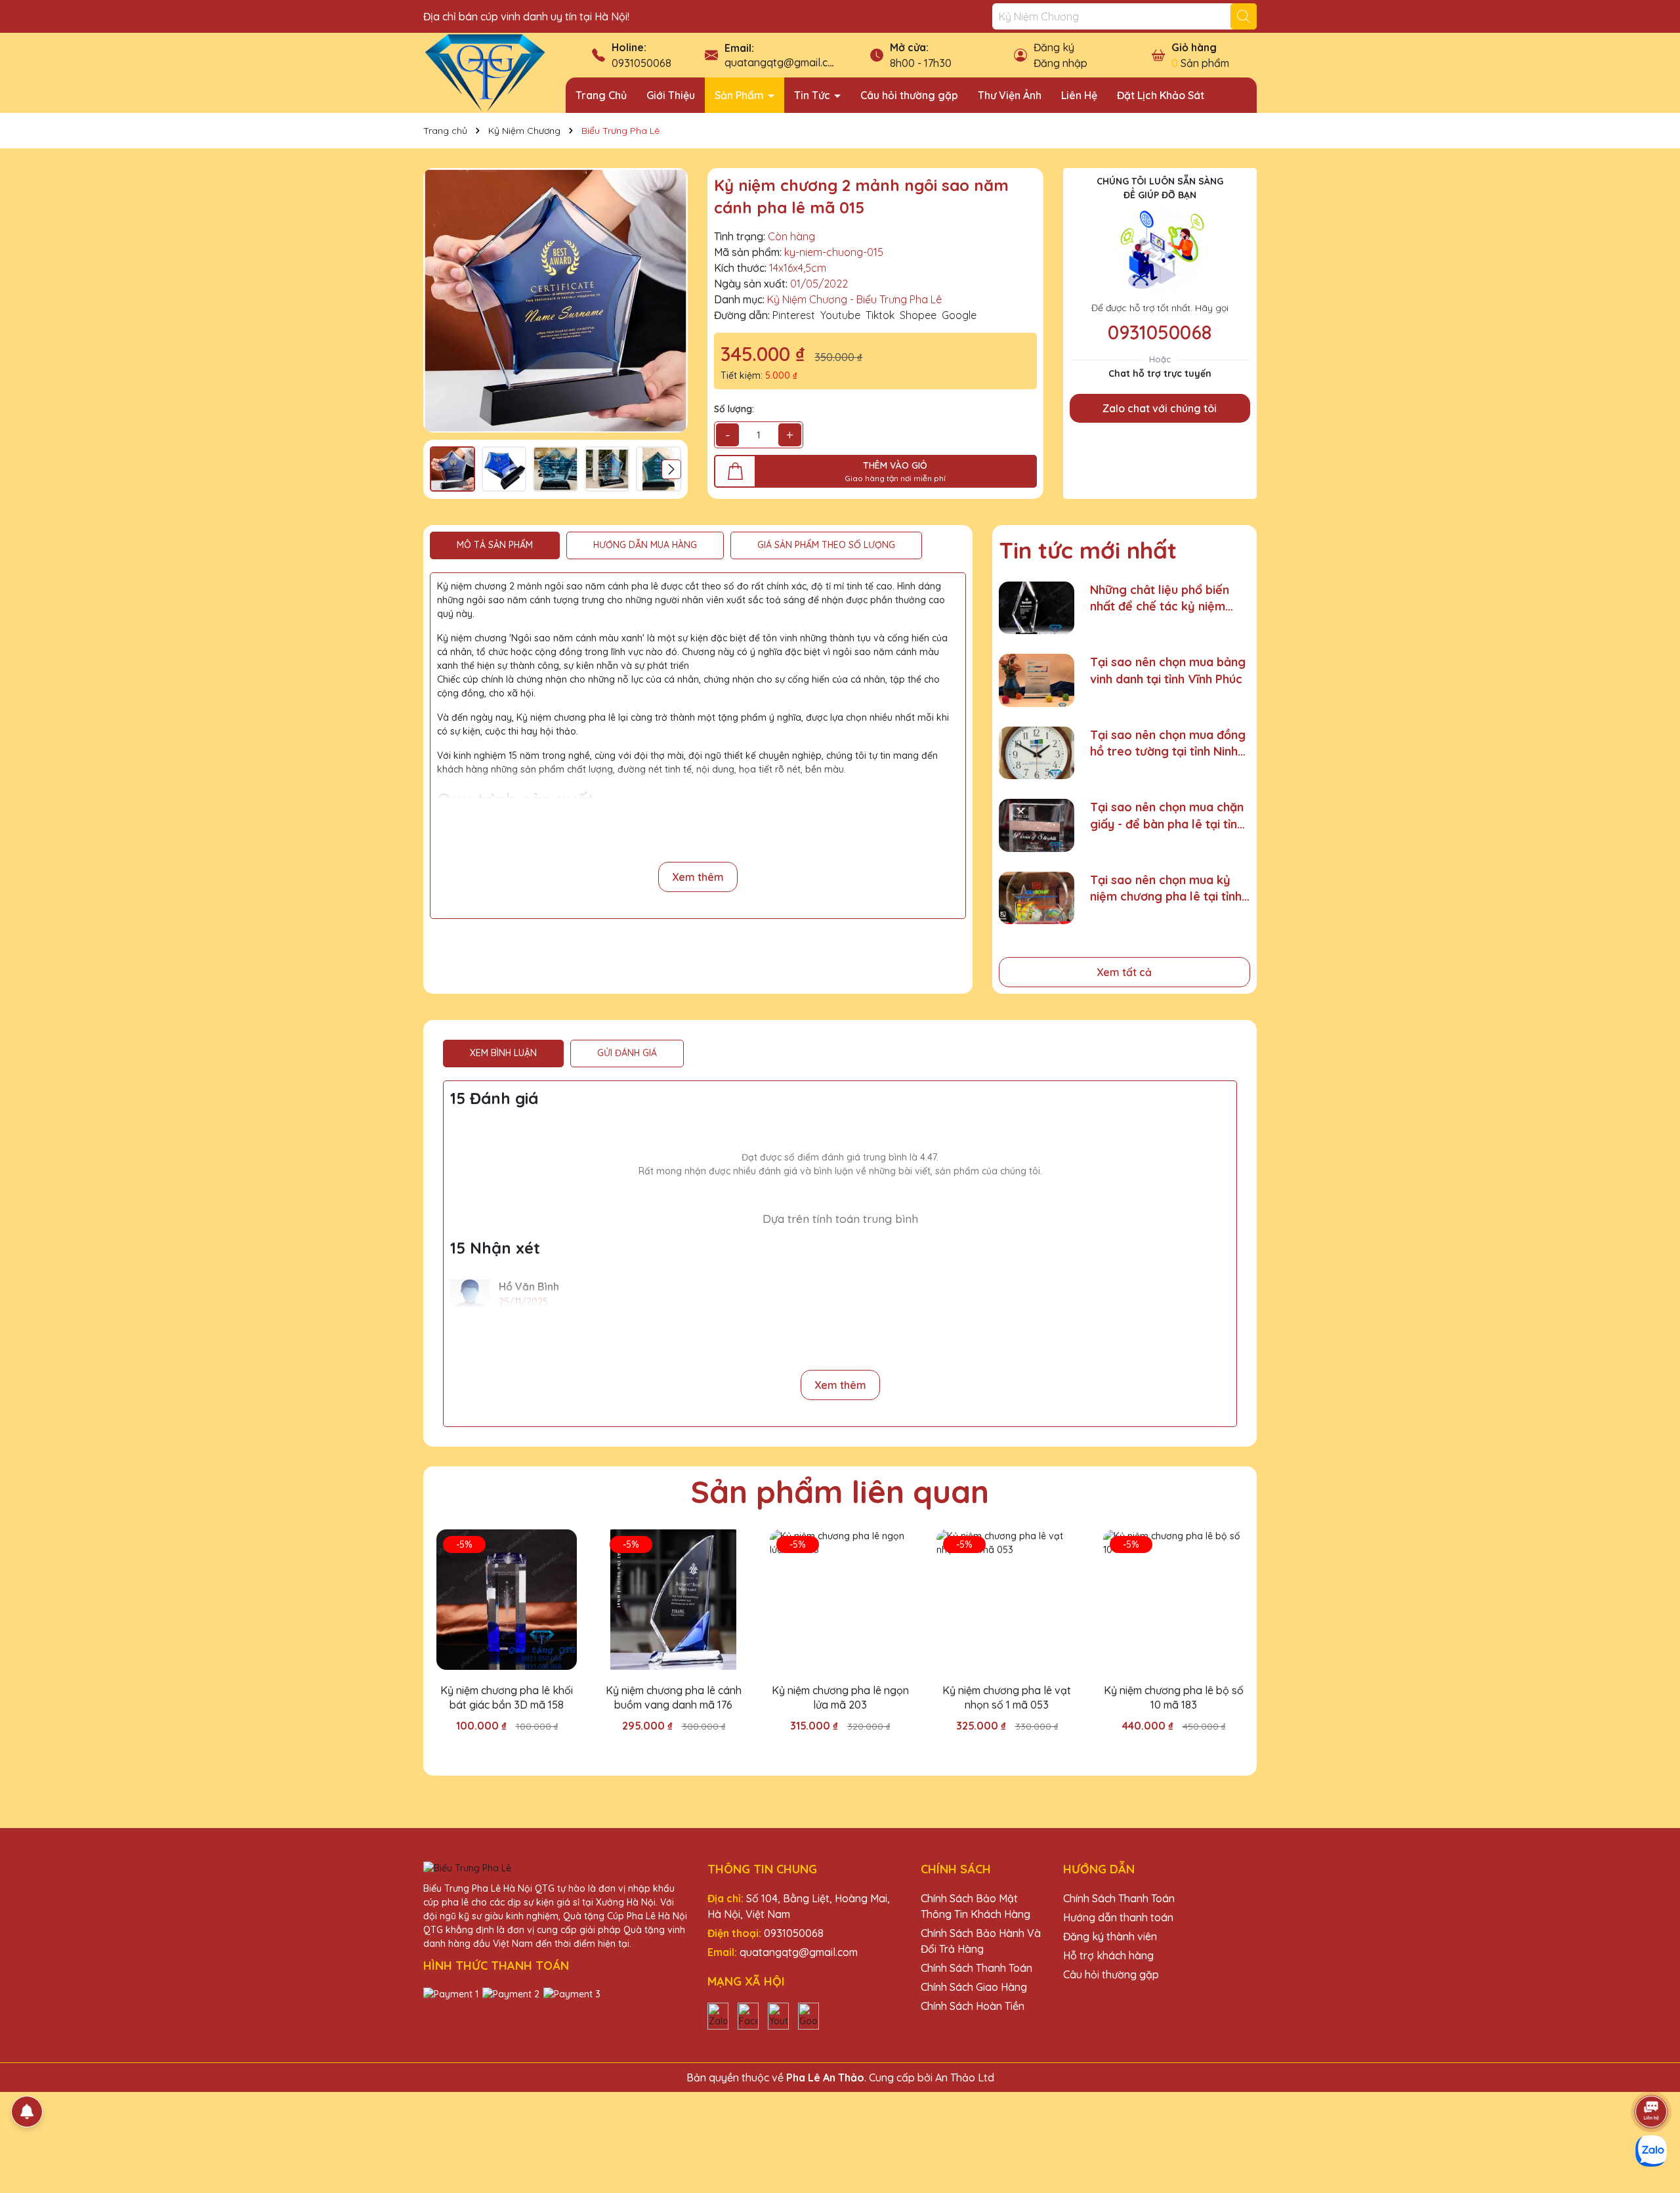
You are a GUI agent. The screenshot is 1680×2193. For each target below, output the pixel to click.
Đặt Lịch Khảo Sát (1161, 95)
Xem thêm (698, 877)
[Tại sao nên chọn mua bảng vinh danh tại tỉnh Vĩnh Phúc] (1037, 680)
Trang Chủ (601, 95)
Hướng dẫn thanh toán (1118, 1917)
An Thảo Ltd (965, 2077)
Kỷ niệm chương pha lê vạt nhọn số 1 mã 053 (1007, 1697)
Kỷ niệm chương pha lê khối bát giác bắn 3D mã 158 (507, 1697)
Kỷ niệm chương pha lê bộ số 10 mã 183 (1174, 1697)
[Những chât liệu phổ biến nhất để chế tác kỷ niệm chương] (1037, 608)
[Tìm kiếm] (1244, 16)
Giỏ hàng (1194, 47)
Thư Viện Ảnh (1010, 95)
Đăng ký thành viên (1110, 1936)
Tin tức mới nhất (1088, 550)
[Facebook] (748, 2015)
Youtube (840, 315)
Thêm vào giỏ (516, 1749)
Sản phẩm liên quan (840, 1491)
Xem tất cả (1124, 972)
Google (959, 315)
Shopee (918, 315)
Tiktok (880, 315)
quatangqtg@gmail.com (784, 62)
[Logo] (485, 72)
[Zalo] (718, 2015)
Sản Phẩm (741, 95)
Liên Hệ (1079, 95)
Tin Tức (813, 95)
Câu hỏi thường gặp (909, 95)
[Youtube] (778, 2015)
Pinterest (794, 315)
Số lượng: (734, 409)
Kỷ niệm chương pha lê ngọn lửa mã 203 (840, 1697)
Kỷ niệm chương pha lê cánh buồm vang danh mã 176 (674, 1697)
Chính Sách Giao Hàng (974, 1987)
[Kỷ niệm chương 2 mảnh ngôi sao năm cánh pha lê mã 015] (556, 300)
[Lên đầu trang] (1652, 2075)
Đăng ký (1054, 47)
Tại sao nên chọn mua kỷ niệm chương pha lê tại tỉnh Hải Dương (1166, 888)
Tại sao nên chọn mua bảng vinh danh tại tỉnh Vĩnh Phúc (1168, 670)
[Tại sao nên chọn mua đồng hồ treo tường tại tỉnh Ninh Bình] (1037, 753)
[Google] (808, 2015)
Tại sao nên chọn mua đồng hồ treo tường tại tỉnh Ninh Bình (1168, 743)
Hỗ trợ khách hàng (1108, 1955)
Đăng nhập (1060, 63)
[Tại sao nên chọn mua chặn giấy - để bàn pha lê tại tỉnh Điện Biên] (1037, 825)
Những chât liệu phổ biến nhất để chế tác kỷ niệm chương (1160, 598)
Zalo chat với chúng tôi (1160, 408)
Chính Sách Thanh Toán (976, 1968)
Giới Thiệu (671, 95)
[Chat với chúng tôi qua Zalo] (1651, 2151)
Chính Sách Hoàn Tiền (973, 2006)
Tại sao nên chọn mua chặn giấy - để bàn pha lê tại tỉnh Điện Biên (1167, 816)
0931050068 (641, 63)
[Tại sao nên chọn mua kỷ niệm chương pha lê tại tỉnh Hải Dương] (1037, 898)
